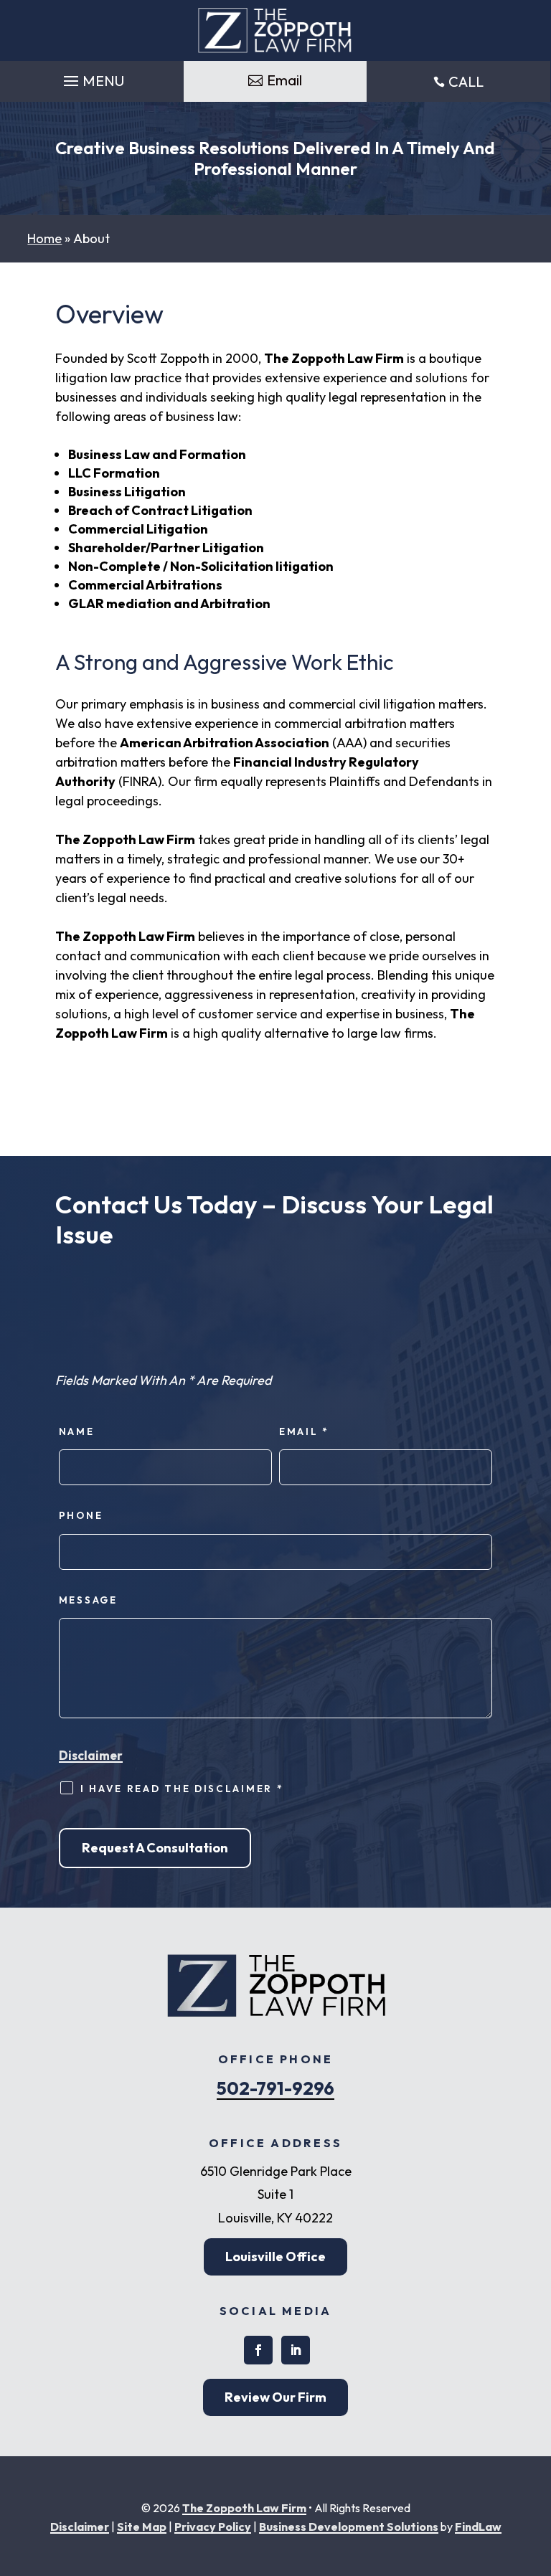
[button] (92, 77)
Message (88, 1600)
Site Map (142, 2527)
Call (466, 81)
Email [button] (284, 80)
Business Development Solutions (349, 2527)
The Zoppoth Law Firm (244, 2508)
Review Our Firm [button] (275, 2397)
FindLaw (478, 2527)
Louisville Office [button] (275, 2257)
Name (77, 1431)
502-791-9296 (275, 2088)
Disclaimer (91, 1755)
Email (304, 1431)
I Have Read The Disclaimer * (182, 1789)
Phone (81, 1515)
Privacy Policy (213, 2527)
